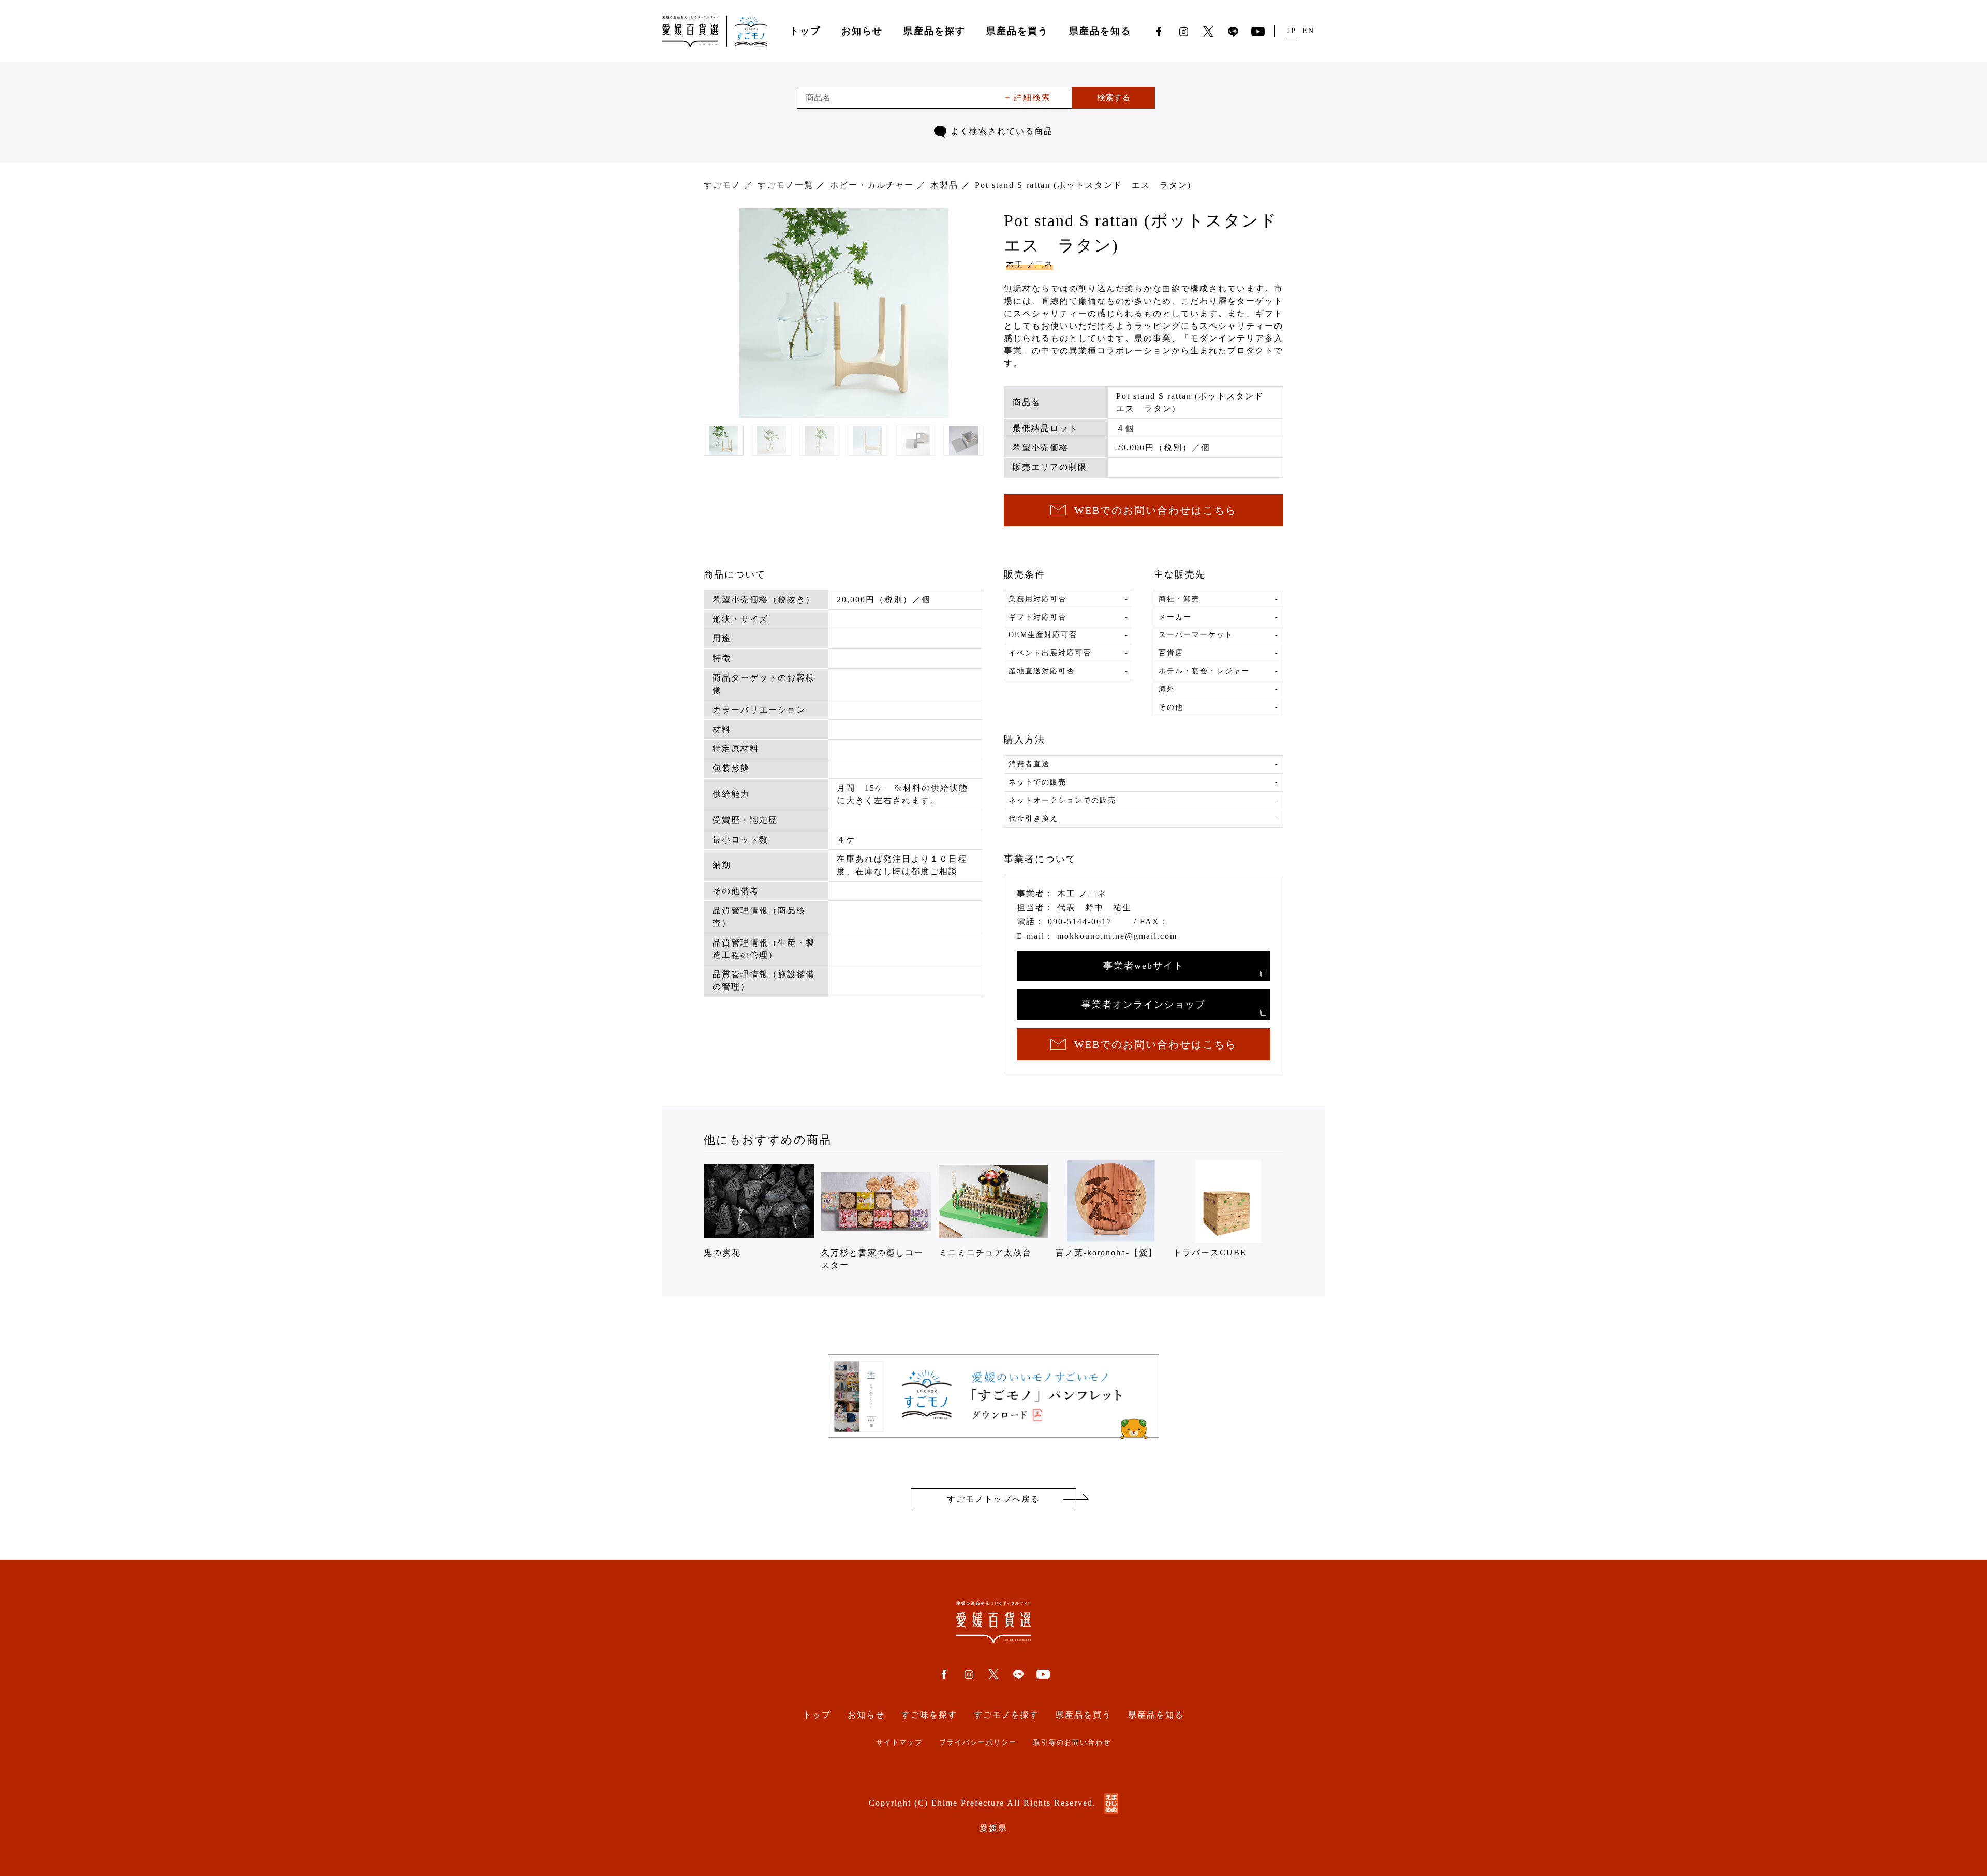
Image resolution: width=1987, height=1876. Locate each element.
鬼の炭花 (722, 1253)
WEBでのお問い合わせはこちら (1155, 510)
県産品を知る (1100, 31)
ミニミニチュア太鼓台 (985, 1253)
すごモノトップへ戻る (993, 1499)
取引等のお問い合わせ (1072, 1742)
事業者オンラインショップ (1144, 1005)
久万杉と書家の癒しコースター (872, 1259)
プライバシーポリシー (978, 1742)
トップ (805, 31)
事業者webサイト (1144, 966)
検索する (1114, 98)
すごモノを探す (1006, 1715)
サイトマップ (899, 1742)
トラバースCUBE (1210, 1253)
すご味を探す (929, 1715)
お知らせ (862, 31)
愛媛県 (993, 1828)
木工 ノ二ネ (1029, 264)
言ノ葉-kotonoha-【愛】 (1107, 1253)
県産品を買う (1017, 31)
